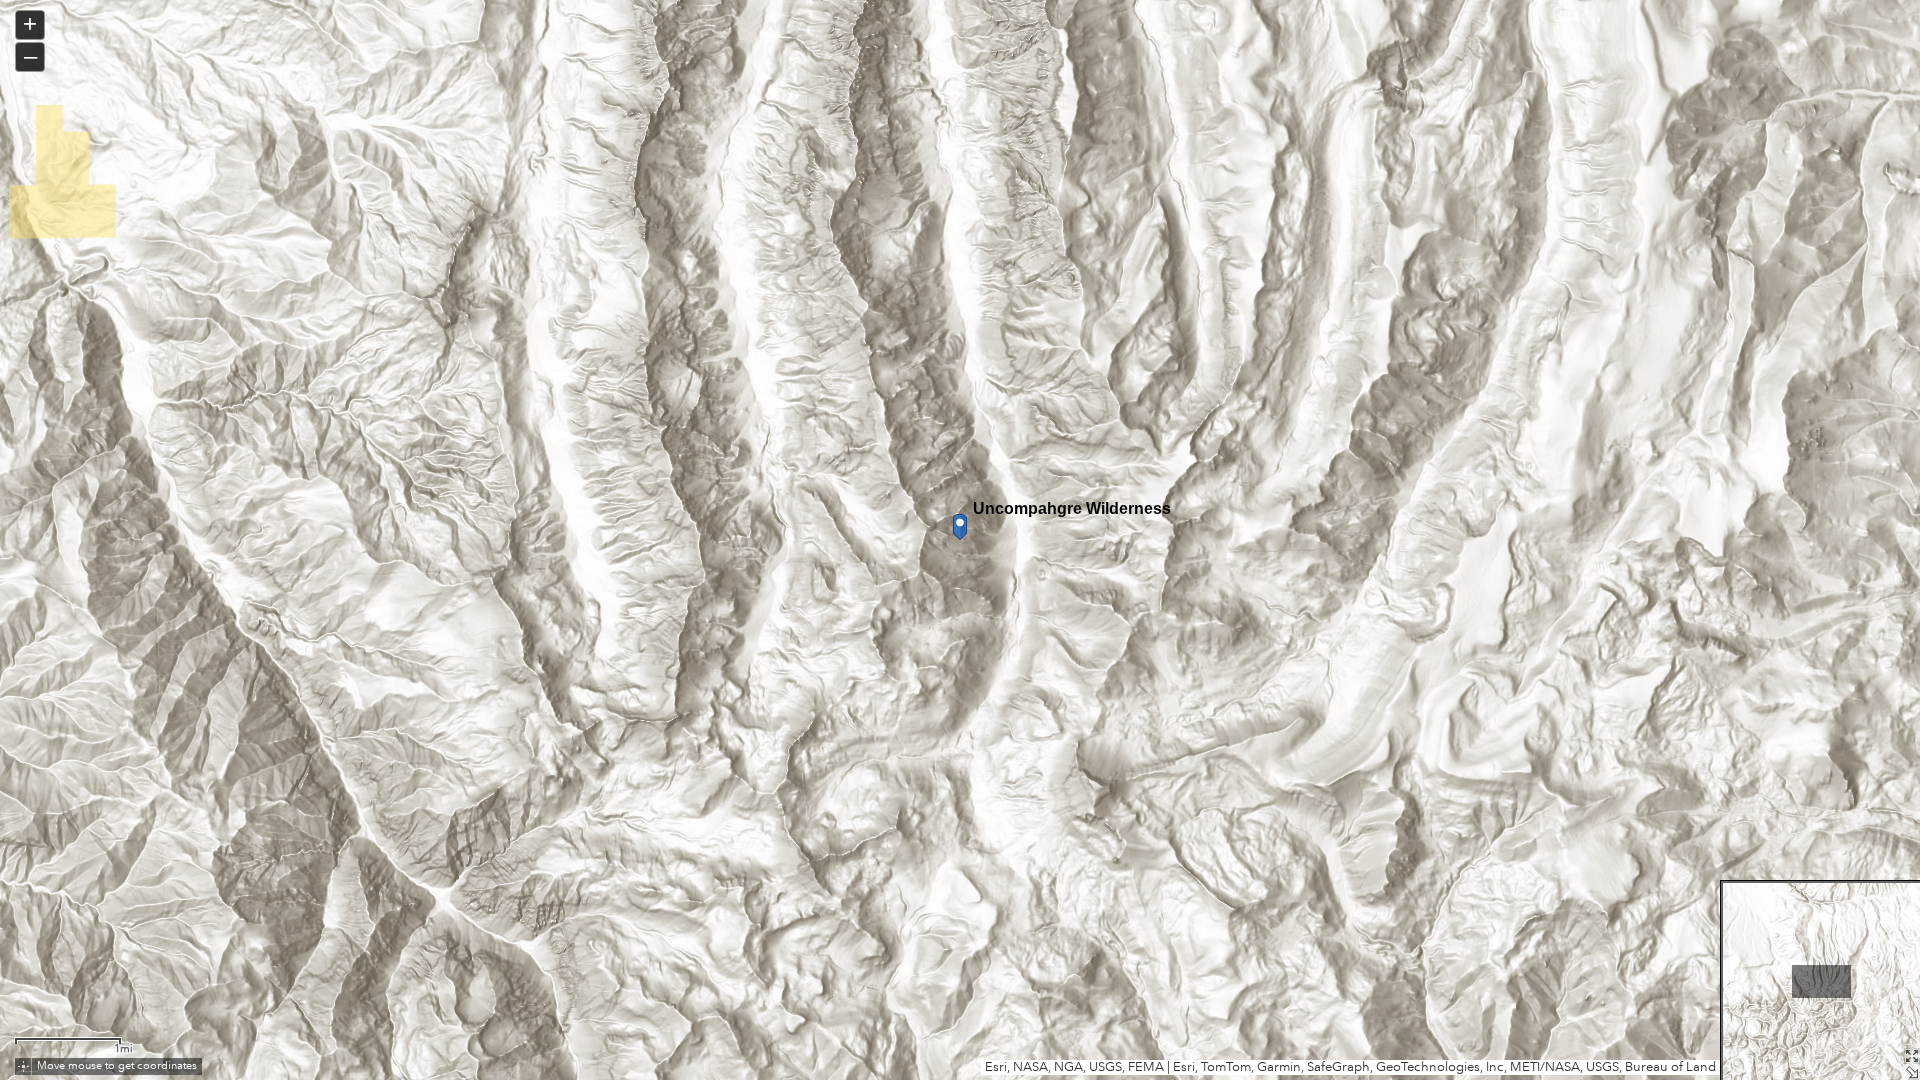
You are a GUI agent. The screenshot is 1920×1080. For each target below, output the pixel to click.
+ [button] (30, 23)
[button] (23, 1066)
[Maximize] (1912, 1056)
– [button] (30, 55)
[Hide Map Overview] (1912, 1072)
